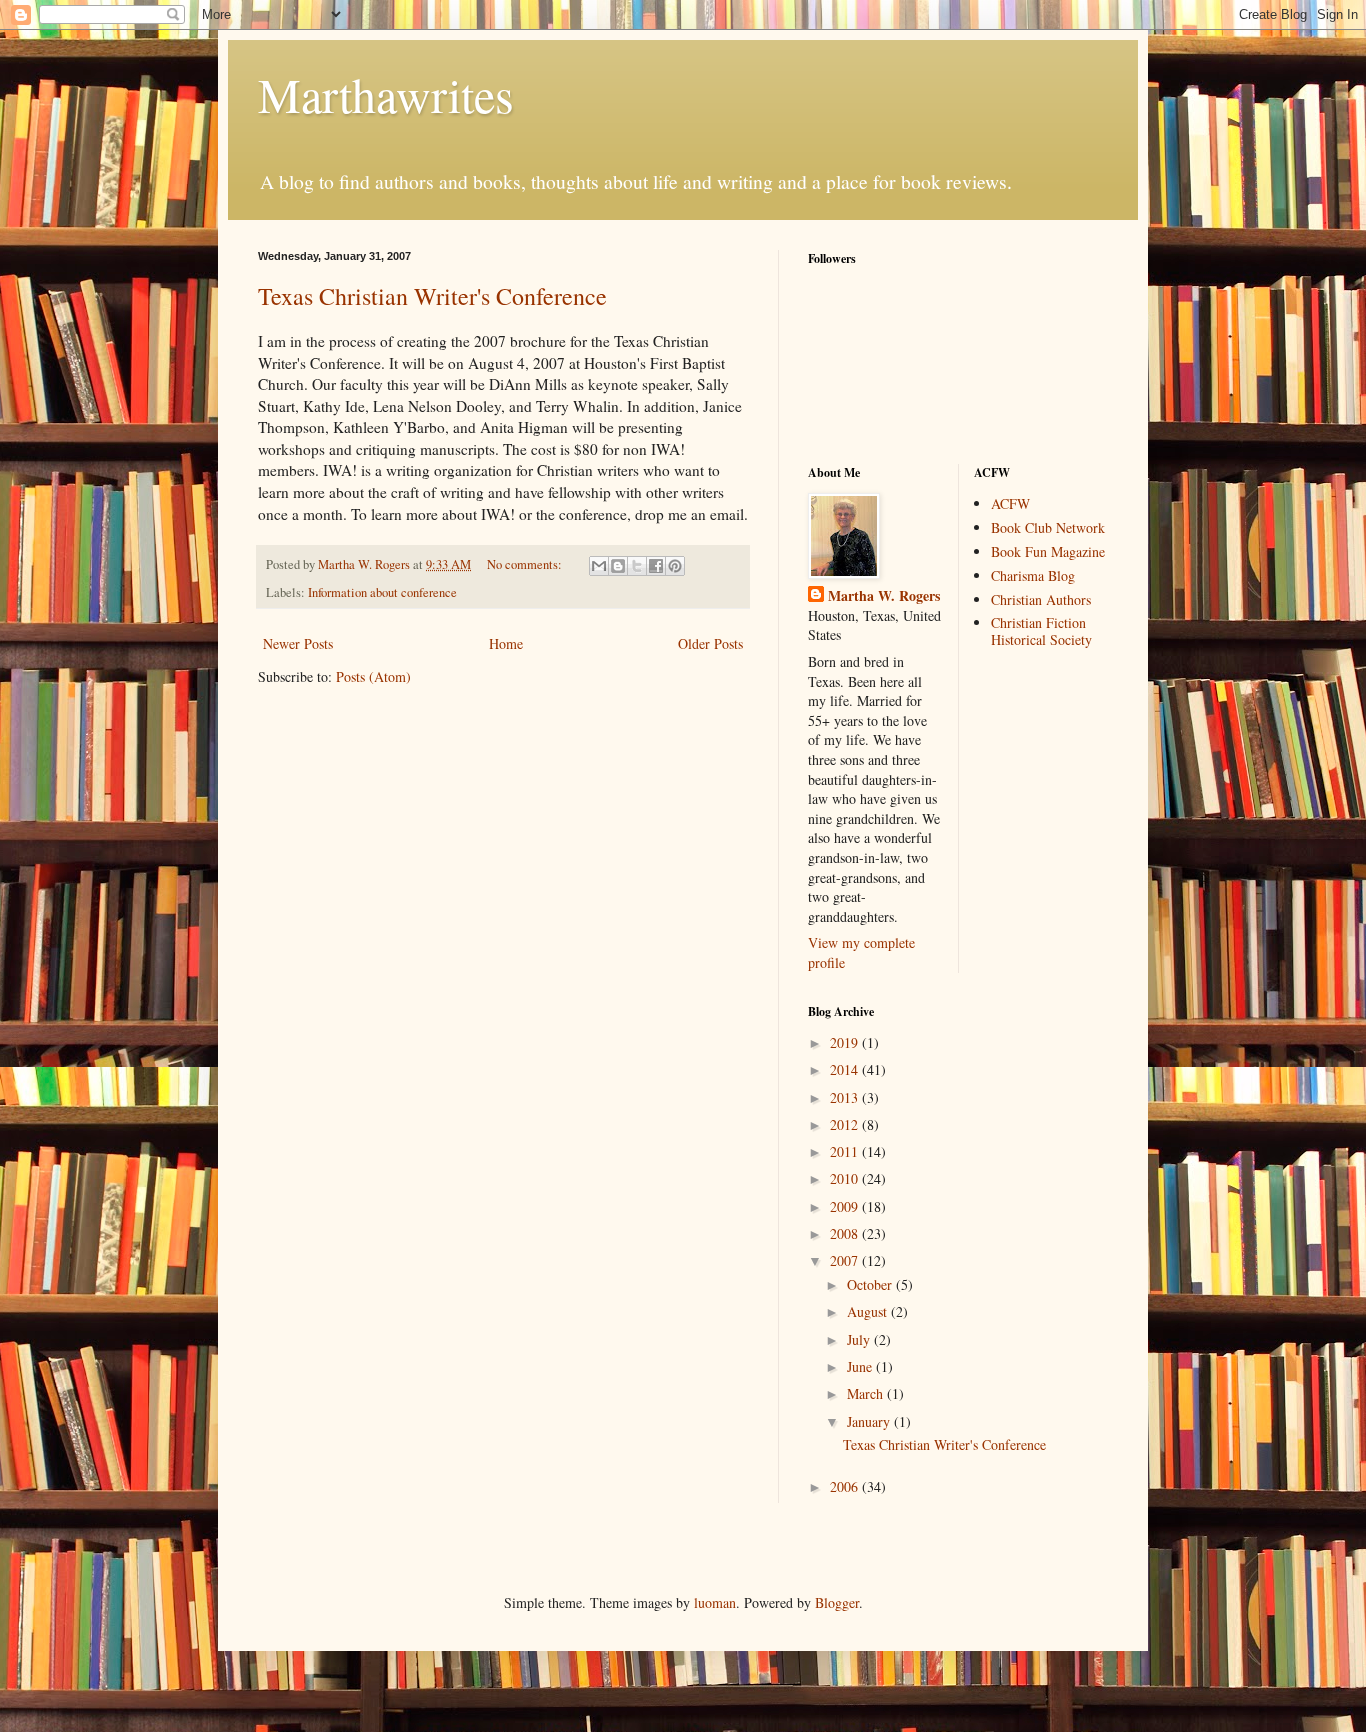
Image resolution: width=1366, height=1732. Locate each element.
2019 (846, 1042)
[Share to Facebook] (656, 566)
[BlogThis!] (618, 566)
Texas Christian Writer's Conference (432, 296)
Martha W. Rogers (884, 596)
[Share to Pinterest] (675, 566)
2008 (846, 1233)
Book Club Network (1048, 527)
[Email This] (599, 566)
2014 (846, 1069)
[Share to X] (637, 566)
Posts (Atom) (373, 676)
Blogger (837, 1602)
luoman (715, 1602)
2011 (846, 1151)
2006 (846, 1486)
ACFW (1010, 503)
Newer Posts (298, 643)
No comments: (526, 564)
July (860, 1339)
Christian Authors (1041, 599)
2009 (846, 1206)
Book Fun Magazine (1048, 551)
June (861, 1366)
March (867, 1393)
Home (506, 643)
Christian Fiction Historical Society (1041, 631)
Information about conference (382, 592)
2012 (846, 1124)
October (871, 1284)
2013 (846, 1097)
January (870, 1421)
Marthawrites (386, 94)
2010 (846, 1178)
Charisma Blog (1033, 575)
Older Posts (710, 643)
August (869, 1311)
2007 (846, 1260)
